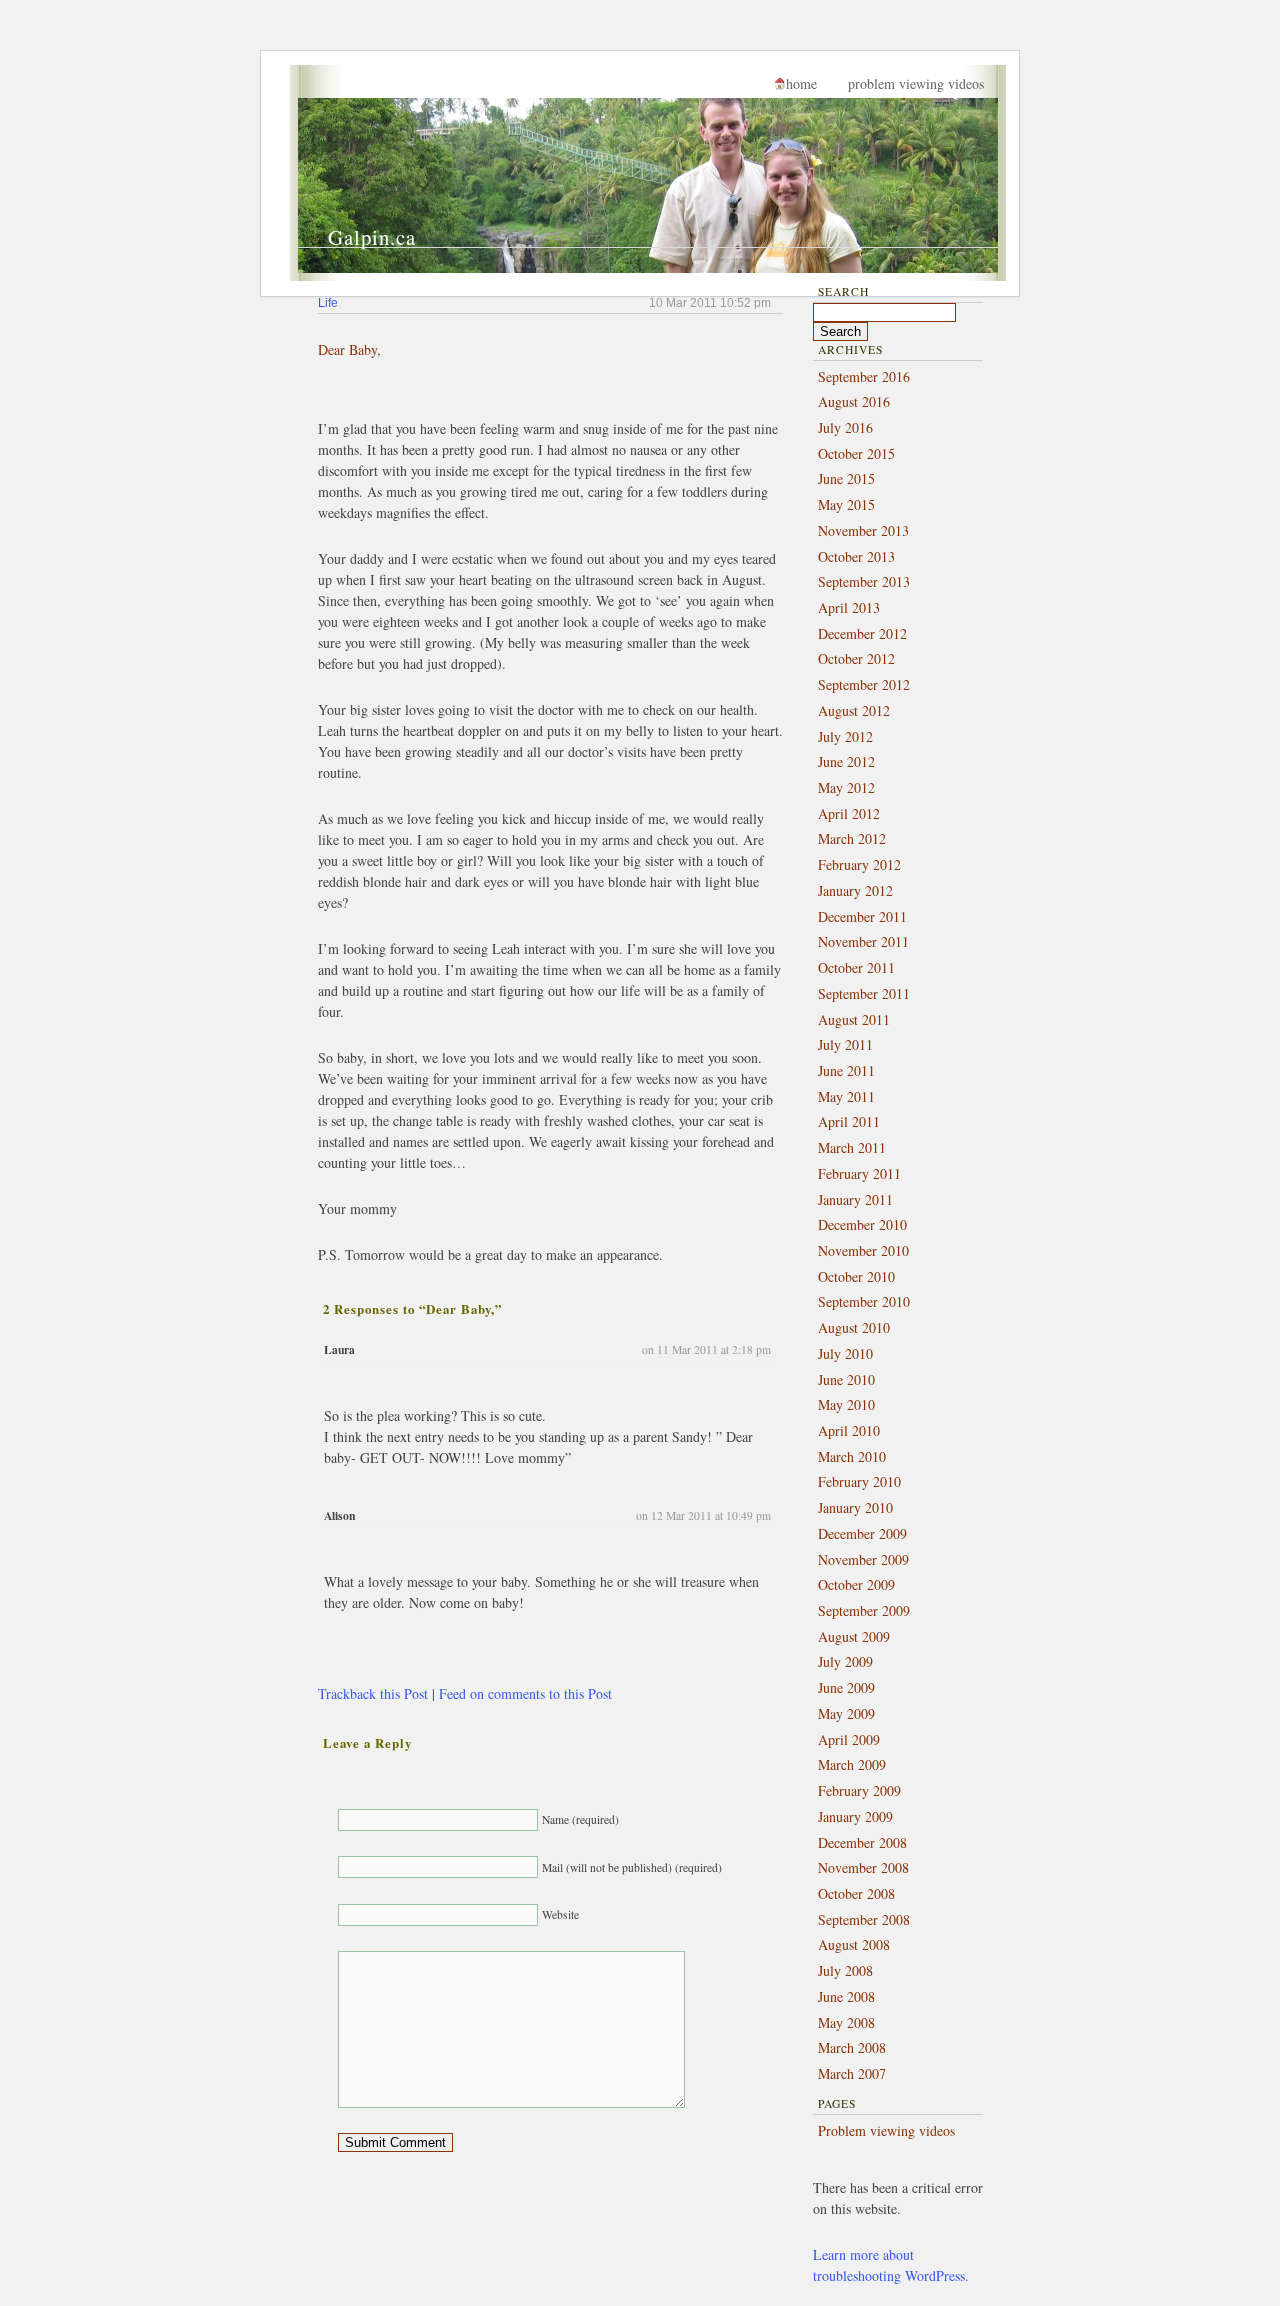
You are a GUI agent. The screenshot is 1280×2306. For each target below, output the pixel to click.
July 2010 (845, 1353)
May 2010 (846, 1404)
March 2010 (852, 1456)
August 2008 (854, 1944)
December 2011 (862, 916)
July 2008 (845, 1970)
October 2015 (856, 453)
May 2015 (846, 504)
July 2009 (845, 1661)
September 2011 (864, 993)
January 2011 (855, 1199)
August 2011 (854, 1019)
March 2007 (852, 2073)
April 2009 (849, 1739)
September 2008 (864, 1919)
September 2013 (864, 581)
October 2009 (856, 1584)
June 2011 (846, 1070)
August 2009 (854, 1636)
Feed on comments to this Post (525, 1693)
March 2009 (852, 1764)
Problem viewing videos (916, 83)
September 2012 (864, 684)
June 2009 (846, 1687)
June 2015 (846, 478)
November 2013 (863, 530)
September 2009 (864, 1610)
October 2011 (856, 967)
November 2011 (863, 941)
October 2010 (856, 1276)
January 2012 (855, 890)
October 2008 (856, 1893)
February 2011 (859, 1173)
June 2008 (846, 1996)
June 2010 (846, 1379)
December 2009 (862, 1533)
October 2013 (856, 556)
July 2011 (845, 1044)
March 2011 (852, 1147)
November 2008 (863, 1867)
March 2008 (852, 2047)
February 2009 (859, 1790)
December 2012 (862, 633)
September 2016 (864, 376)
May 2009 (846, 1713)
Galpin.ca (372, 237)
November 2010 (863, 1250)
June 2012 (846, 761)
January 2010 (855, 1507)
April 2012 (849, 813)
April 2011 (849, 1121)
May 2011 (846, 1096)
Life (328, 302)
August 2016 (854, 401)
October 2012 (856, 658)
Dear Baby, (349, 349)
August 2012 (854, 710)
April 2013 (849, 607)
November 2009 (863, 1559)
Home (801, 83)
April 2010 (849, 1430)
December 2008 (862, 1842)
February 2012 (859, 864)
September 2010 (864, 1301)
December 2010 (862, 1224)
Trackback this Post (373, 1693)
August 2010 (854, 1327)
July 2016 (845, 427)
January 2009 (855, 1816)
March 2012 (852, 838)
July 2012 (845, 736)
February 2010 (859, 1481)
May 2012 (846, 787)
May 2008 (846, 2022)
